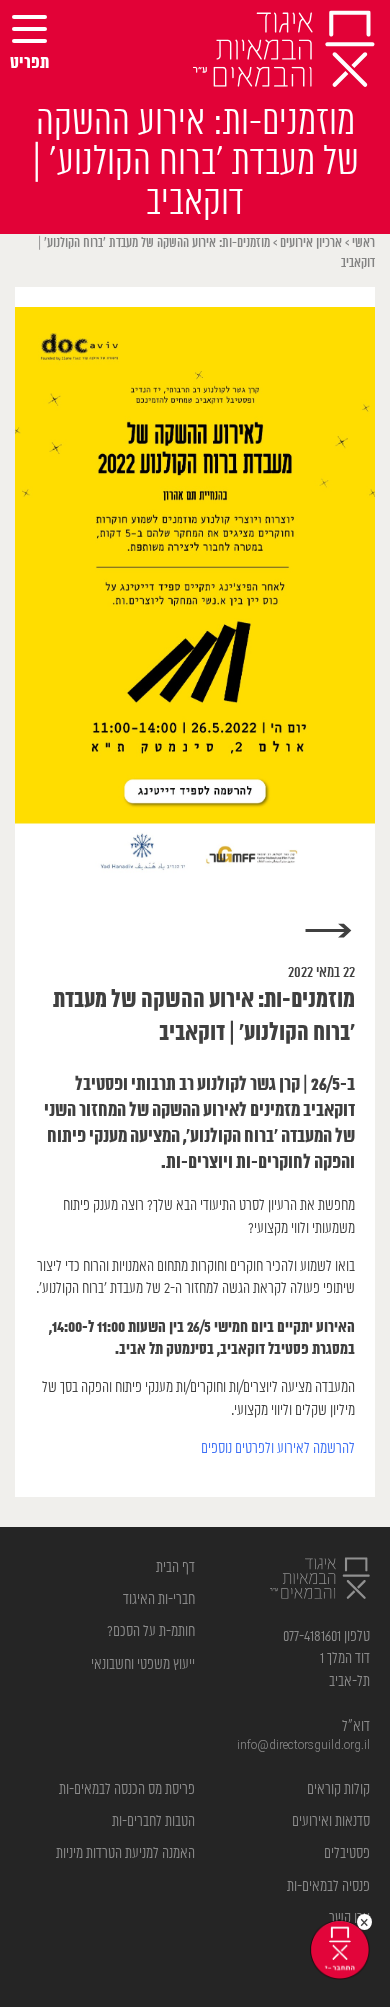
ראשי (363, 243)
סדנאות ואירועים (331, 1821)
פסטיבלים (347, 1853)
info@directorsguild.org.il (303, 1745)
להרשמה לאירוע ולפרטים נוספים (278, 1448)
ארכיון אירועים (311, 243)
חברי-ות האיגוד (159, 1599)
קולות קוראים (338, 1789)
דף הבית (175, 1567)
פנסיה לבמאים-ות (328, 1886)
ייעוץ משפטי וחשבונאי (143, 1664)
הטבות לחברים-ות (153, 1821)
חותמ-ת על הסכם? (151, 1631)
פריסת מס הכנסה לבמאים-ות (127, 1789)
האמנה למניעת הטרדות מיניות (125, 1853)
